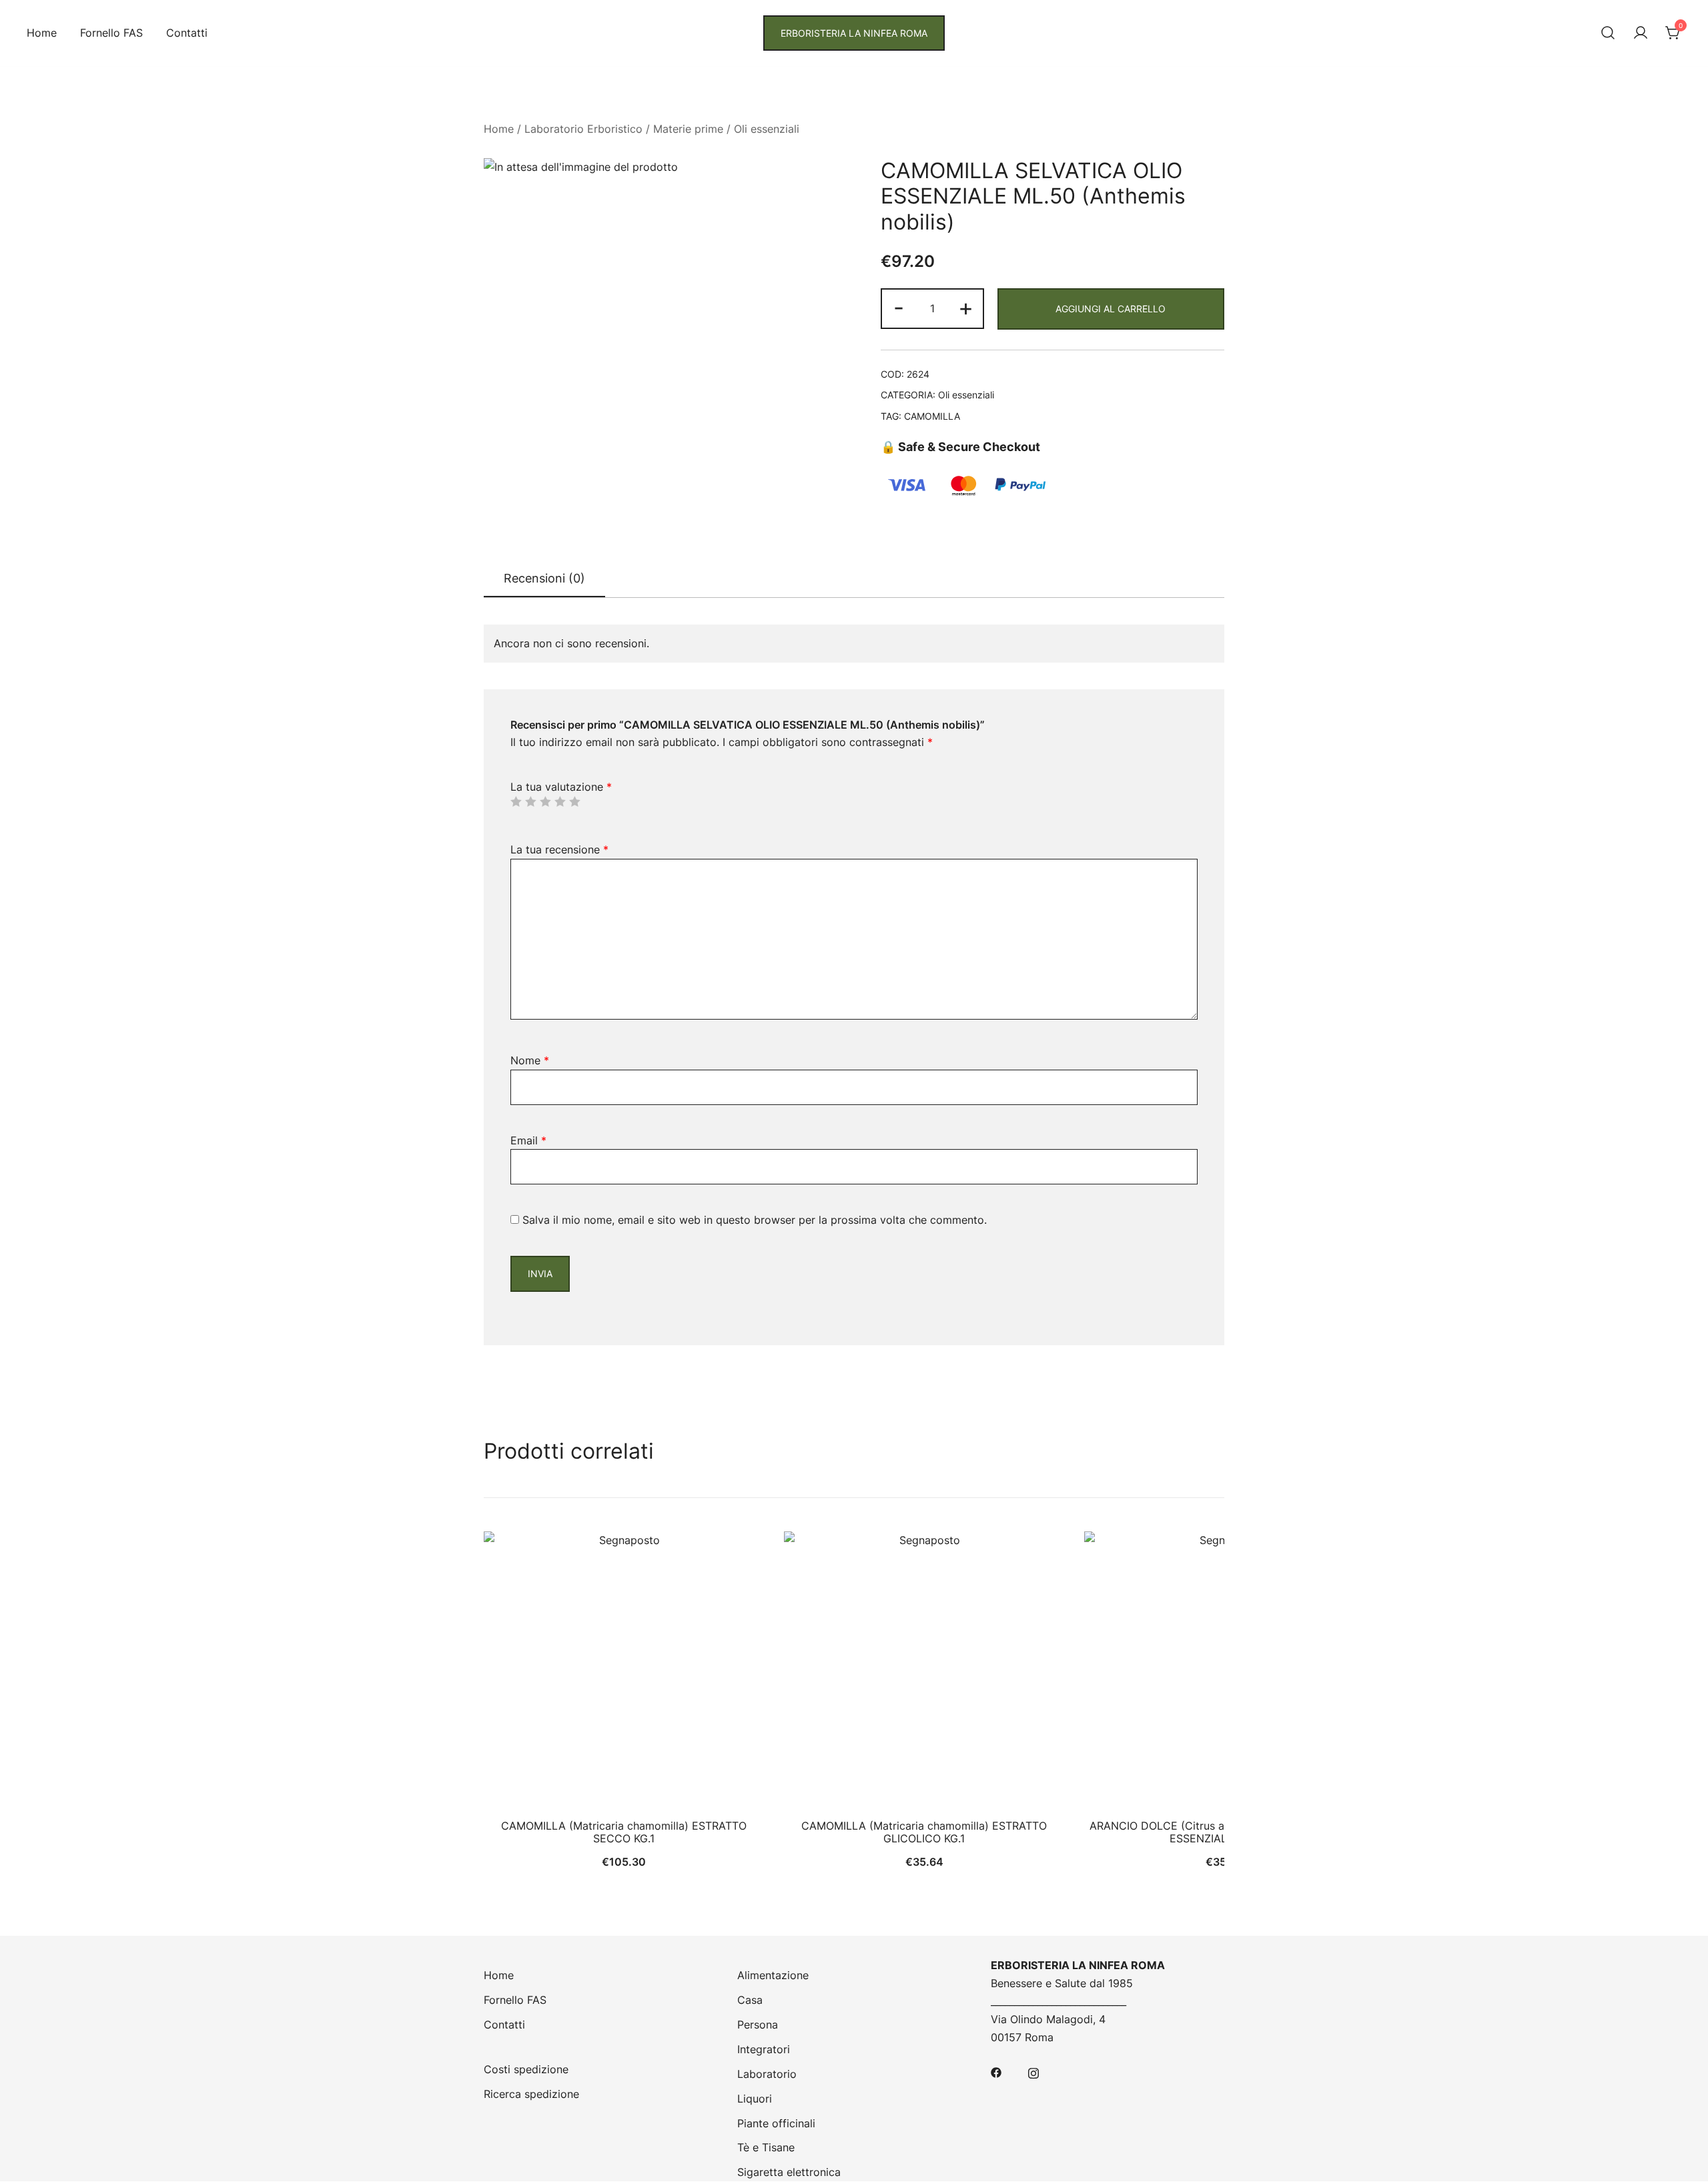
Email (528, 1140)
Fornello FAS (111, 33)
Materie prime (688, 129)
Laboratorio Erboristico (583, 129)
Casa (750, 2000)
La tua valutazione (561, 787)
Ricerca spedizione (531, 2094)
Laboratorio (767, 2074)
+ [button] (966, 307)
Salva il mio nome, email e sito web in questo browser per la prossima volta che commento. (755, 1220)
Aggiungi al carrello (1111, 309)
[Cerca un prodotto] (1608, 33)
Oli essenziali (767, 129)
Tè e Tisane (766, 2147)
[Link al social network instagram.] (1033, 2072)
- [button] (899, 307)
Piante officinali (776, 2123)
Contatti (187, 33)
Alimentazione (773, 1975)
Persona (758, 2025)
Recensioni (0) (544, 578)
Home (42, 33)
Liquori (755, 2099)
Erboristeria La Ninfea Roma (854, 33)
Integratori (764, 2049)
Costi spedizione (526, 2069)
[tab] (544, 579)
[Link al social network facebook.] (996, 2072)
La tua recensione (559, 849)
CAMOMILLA (932, 416)
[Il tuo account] (1641, 33)
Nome (530, 1060)
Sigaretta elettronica (789, 2172)
